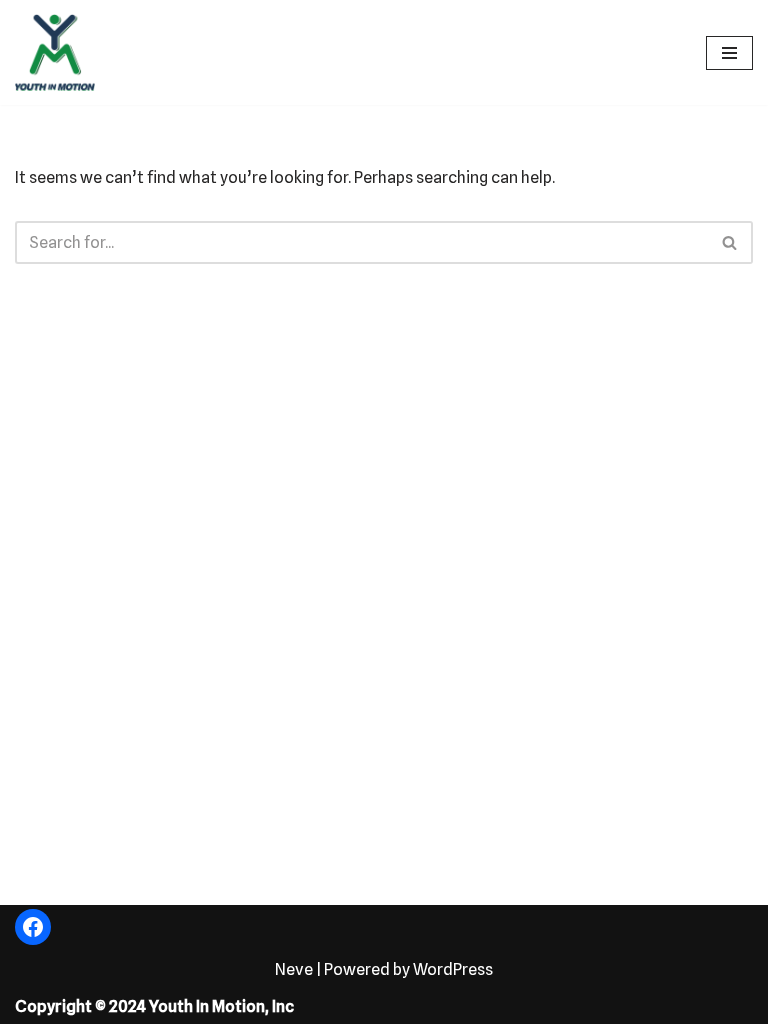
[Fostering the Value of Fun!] (55, 52)
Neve (294, 969)
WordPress (453, 969)
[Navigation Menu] (729, 53)
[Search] (730, 242)
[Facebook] (33, 927)
